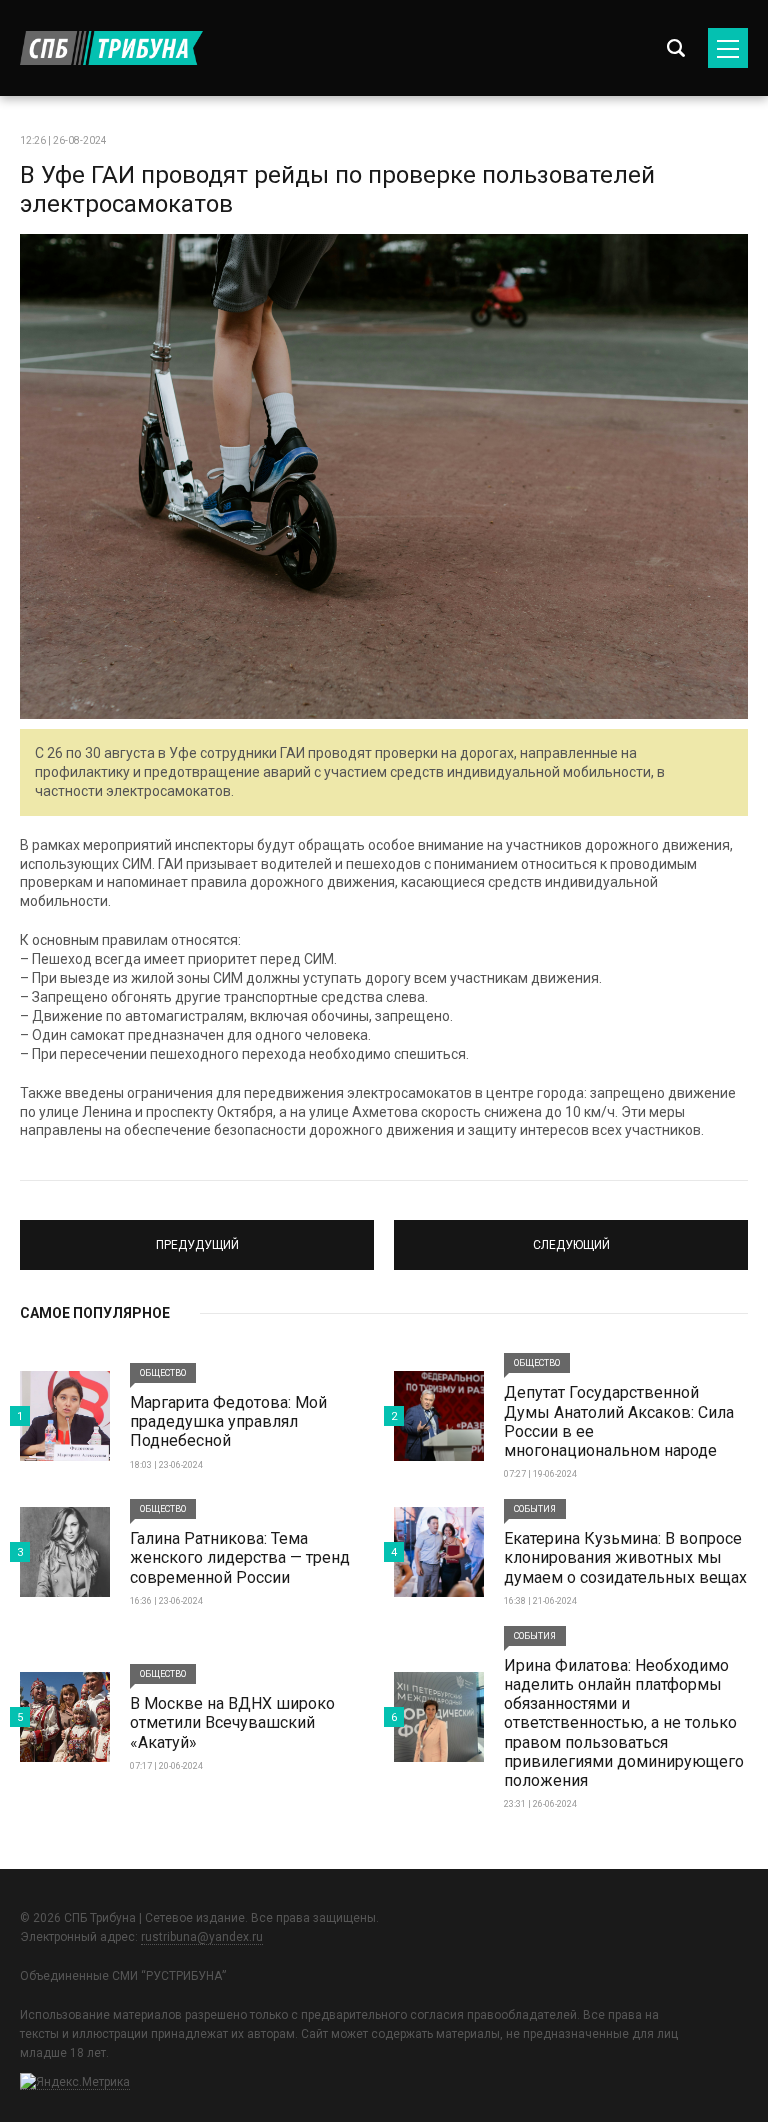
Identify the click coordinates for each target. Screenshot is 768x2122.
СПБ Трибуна (111, 48)
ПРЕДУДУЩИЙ (197, 1236)
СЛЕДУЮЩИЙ (571, 1236)
